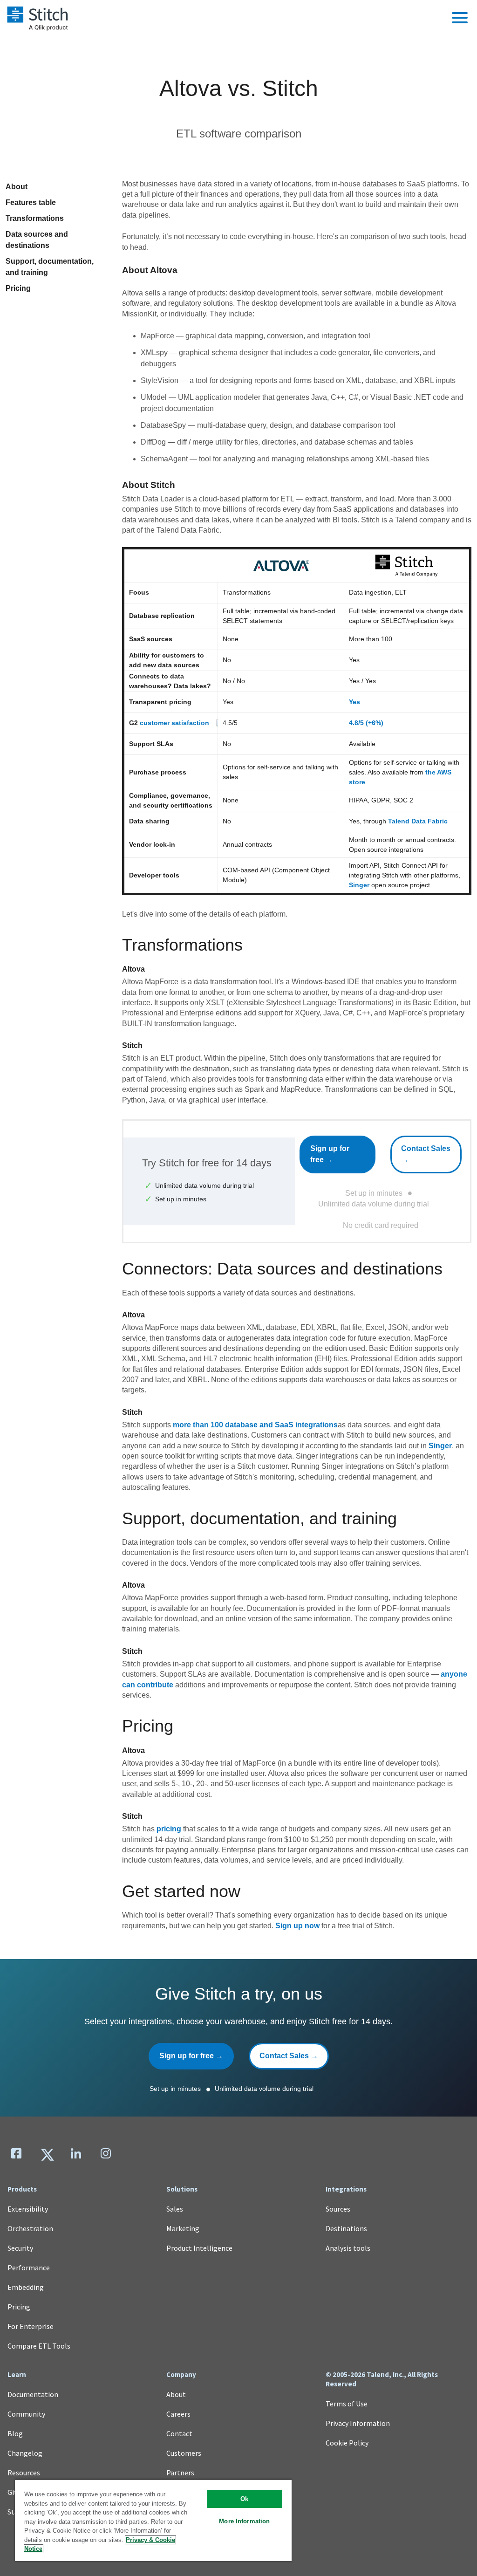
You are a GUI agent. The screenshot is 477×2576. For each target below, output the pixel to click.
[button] (460, 18)
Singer (359, 885)
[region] (153, 2520)
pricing (169, 1829)
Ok (244, 2499)
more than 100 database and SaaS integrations (255, 1425)
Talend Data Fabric (418, 821)
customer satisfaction (174, 723)
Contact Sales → (426, 1154)
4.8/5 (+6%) (366, 723)
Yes (354, 702)
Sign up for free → (330, 1154)
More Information (244, 2521)
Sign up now (297, 1926)
